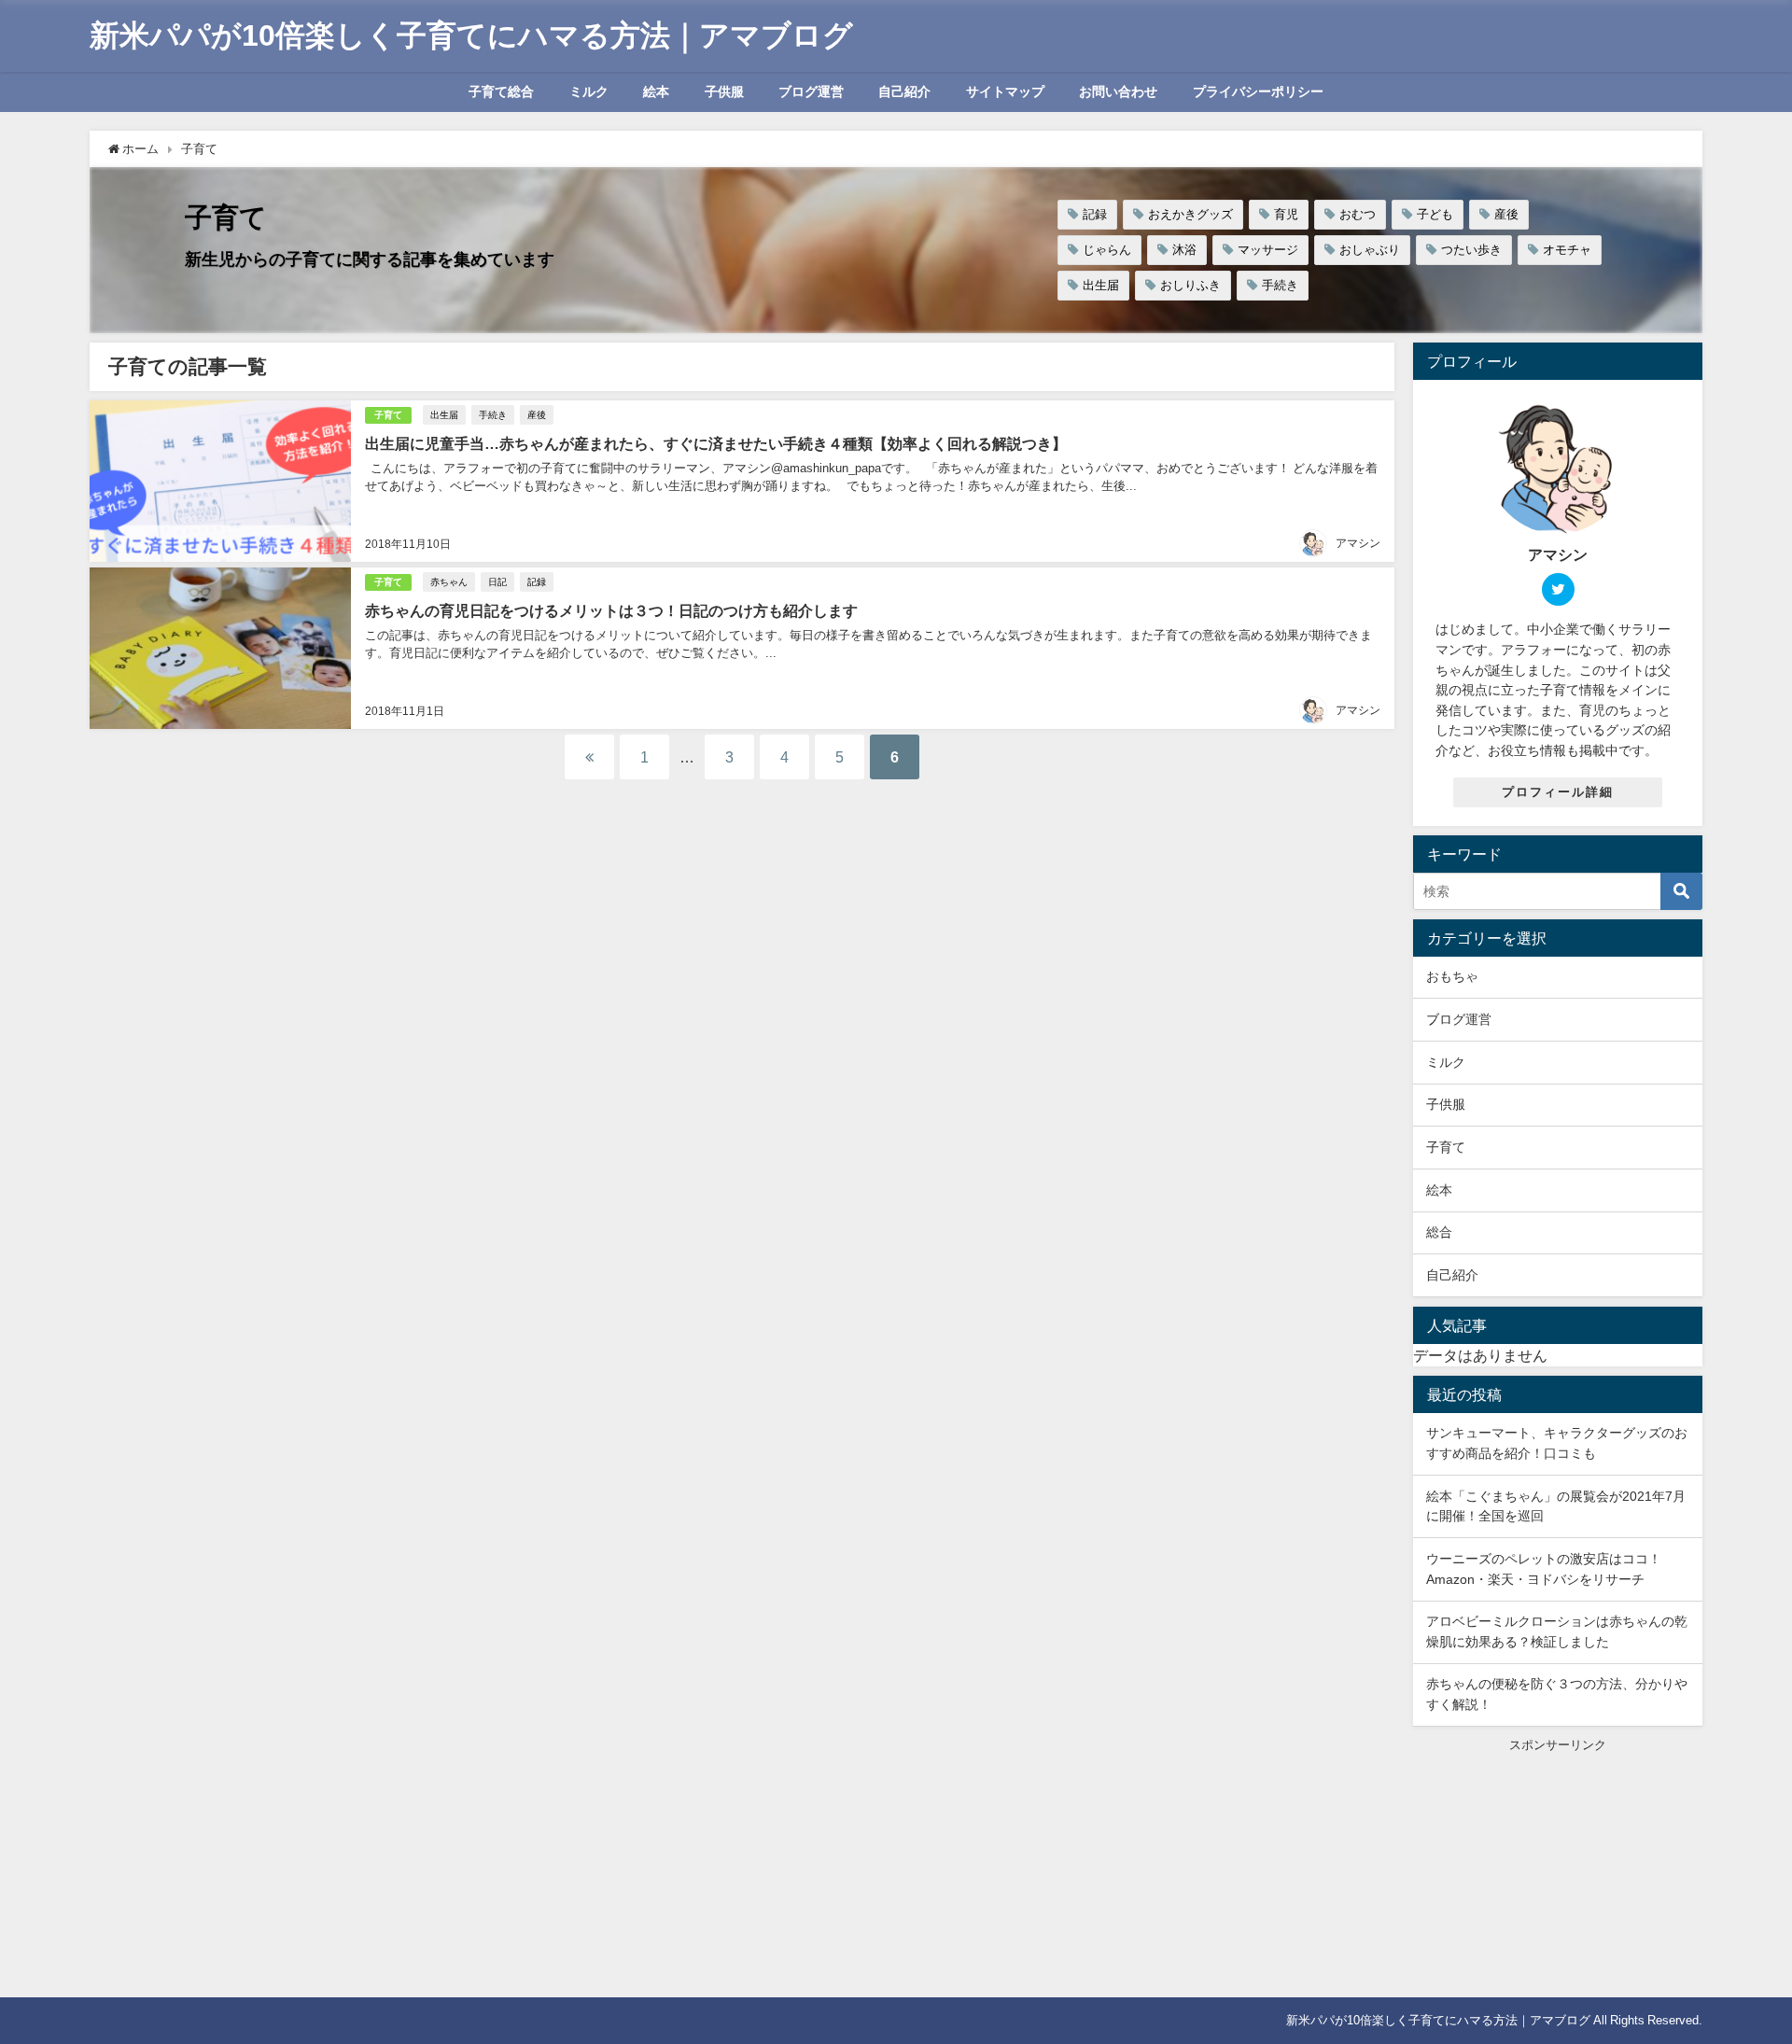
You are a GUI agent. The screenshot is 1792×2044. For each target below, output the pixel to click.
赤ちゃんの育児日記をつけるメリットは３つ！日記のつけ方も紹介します (611, 610)
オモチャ (1567, 250)
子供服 (724, 91)
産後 (1506, 214)
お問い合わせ (1118, 91)
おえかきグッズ (1190, 214)
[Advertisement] (1558, 1870)
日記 (497, 581)
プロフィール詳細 (1558, 792)
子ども (1435, 214)
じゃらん (1107, 250)
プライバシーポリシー (1258, 91)
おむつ (1358, 214)
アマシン (1358, 543)
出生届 (1101, 285)
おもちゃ (1452, 976)
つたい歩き (1471, 250)
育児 (1286, 214)
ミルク (589, 91)
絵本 (656, 91)
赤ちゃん (449, 581)
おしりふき (1190, 285)
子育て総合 (501, 91)
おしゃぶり (1370, 250)
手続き (1280, 285)
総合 (1439, 1232)
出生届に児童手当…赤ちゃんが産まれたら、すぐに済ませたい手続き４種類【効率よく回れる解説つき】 (716, 443)
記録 (1095, 214)
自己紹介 (904, 91)
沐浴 (1184, 250)
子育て (388, 415)
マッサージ (1268, 250)
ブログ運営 (811, 91)
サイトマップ (1005, 91)
